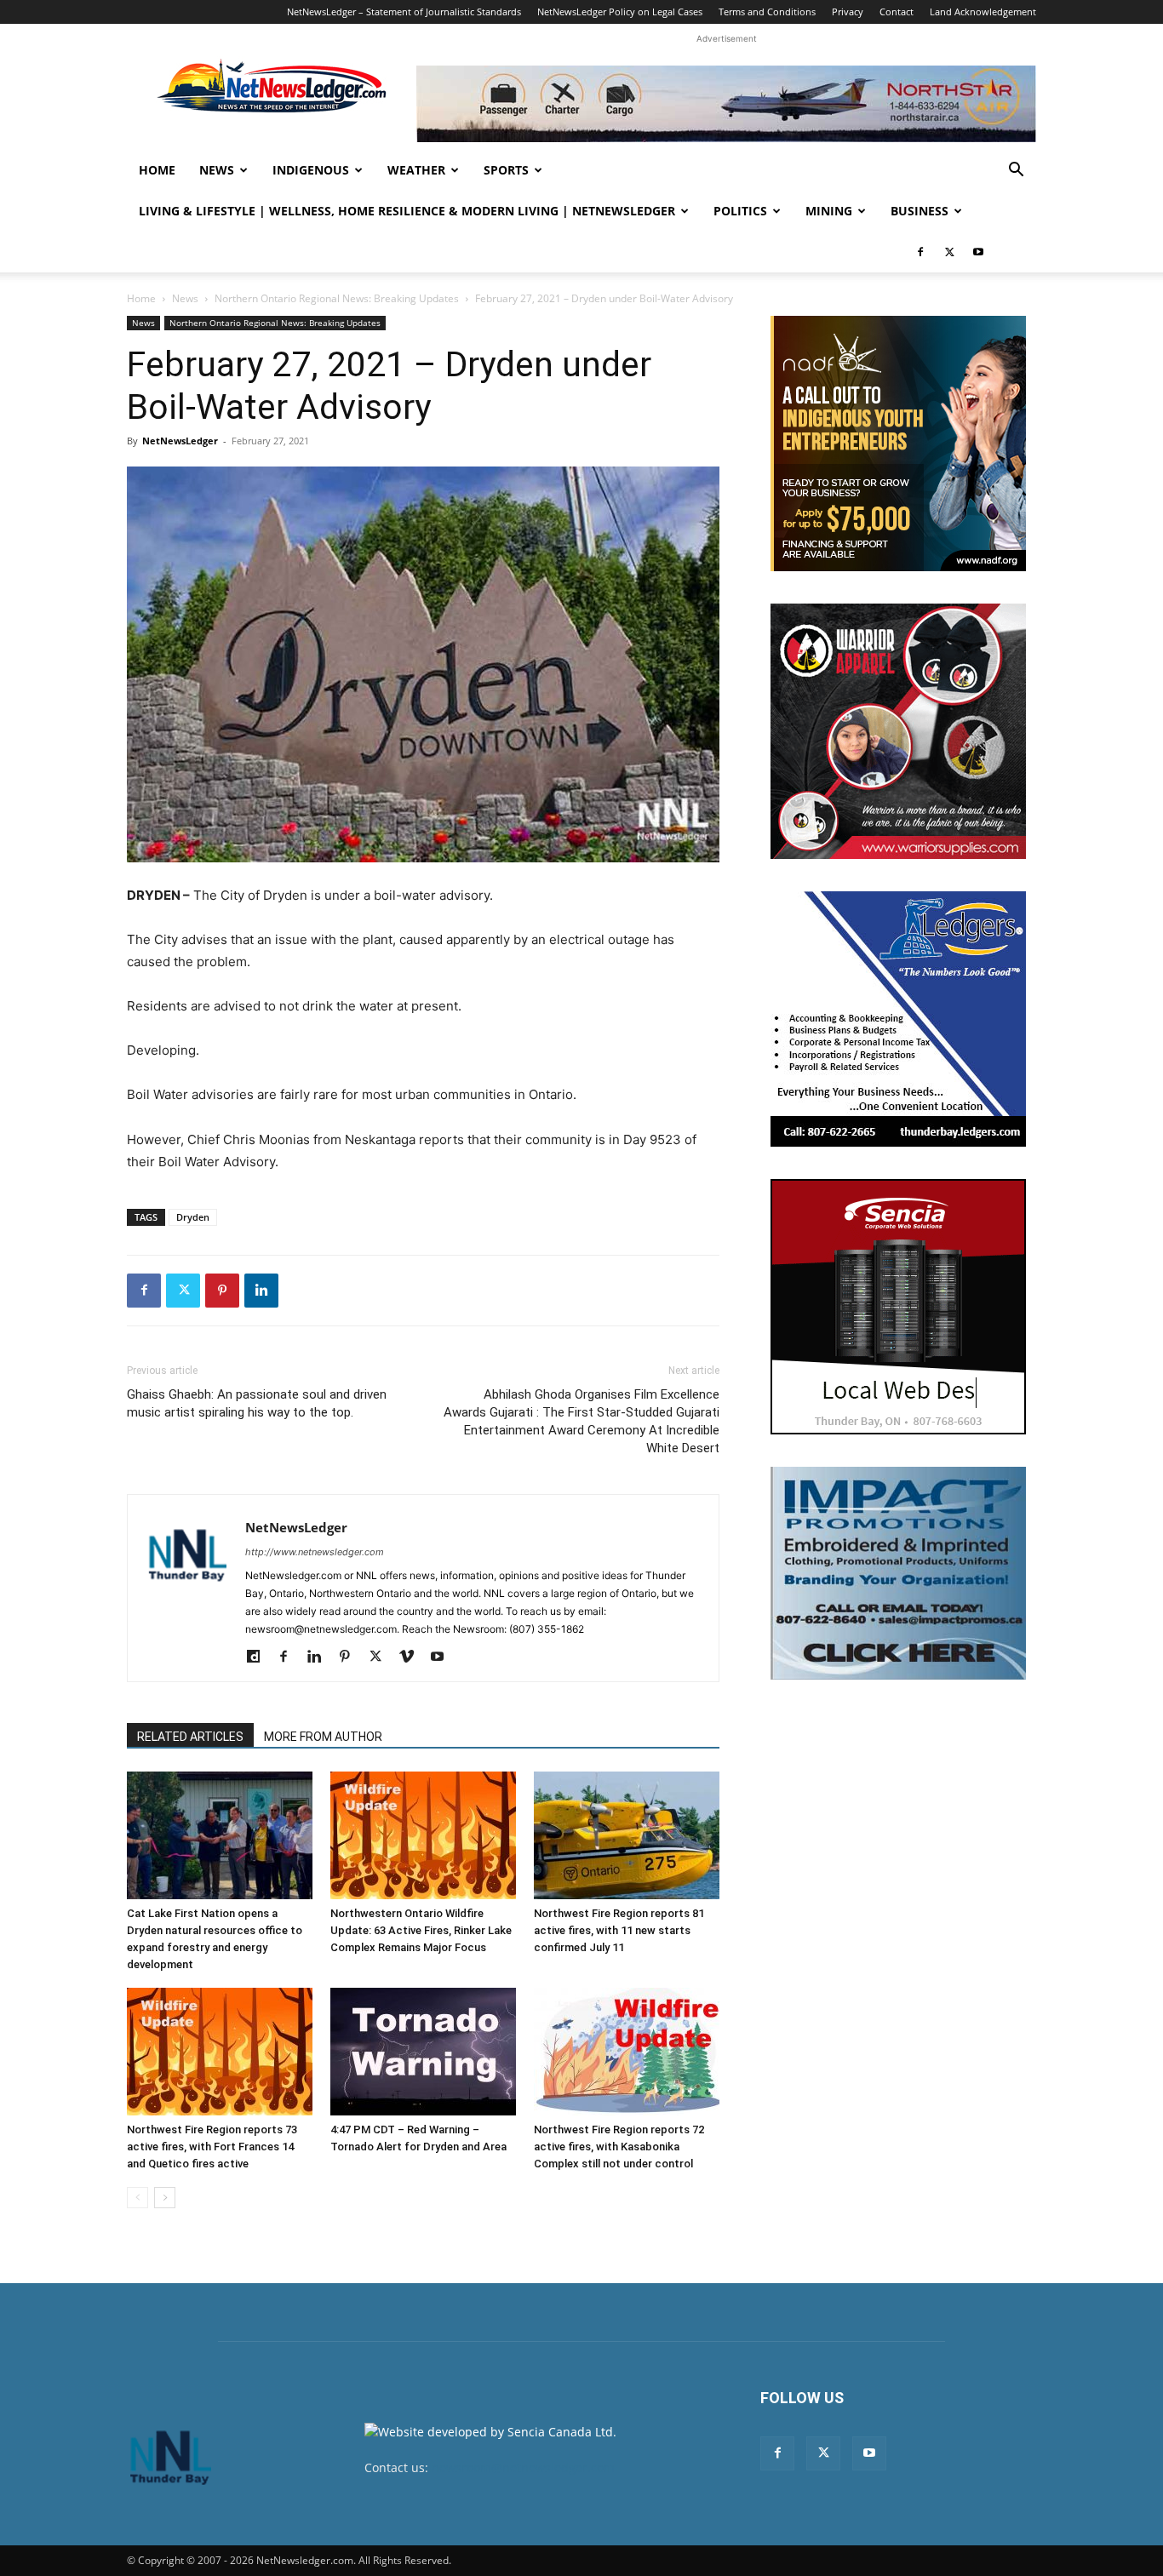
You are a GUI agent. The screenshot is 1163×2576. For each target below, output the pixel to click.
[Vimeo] (412, 1657)
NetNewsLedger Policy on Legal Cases (620, 11)
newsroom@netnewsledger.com (523, 2467)
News (217, 170)
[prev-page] (137, 2198)
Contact (897, 11)
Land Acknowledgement (983, 11)
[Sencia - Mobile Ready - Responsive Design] (898, 1307)
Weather (416, 170)
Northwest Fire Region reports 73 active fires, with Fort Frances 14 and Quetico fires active (212, 2147)
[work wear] (898, 731)
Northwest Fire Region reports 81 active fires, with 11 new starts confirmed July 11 (619, 1930)
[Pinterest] (222, 1291)
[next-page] (165, 2198)
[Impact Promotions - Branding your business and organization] (898, 1573)
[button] (1016, 172)
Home (157, 170)
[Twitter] (949, 252)
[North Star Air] (726, 104)
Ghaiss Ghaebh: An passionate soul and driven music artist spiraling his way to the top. (257, 1403)
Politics (740, 211)
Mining (829, 211)
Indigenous (311, 170)
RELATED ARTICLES (190, 1737)
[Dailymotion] (259, 1657)
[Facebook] (920, 252)
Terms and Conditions (767, 11)
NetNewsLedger (180, 441)
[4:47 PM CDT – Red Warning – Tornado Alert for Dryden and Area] (423, 2052)
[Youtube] (978, 252)
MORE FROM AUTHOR (323, 1737)
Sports (506, 170)
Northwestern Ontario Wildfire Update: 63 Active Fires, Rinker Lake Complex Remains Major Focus (421, 1930)
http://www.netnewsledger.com (315, 1552)
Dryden (193, 1217)
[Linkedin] (261, 1291)
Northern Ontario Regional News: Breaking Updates (337, 298)
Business (920, 211)
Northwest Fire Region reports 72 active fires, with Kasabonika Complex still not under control (619, 2147)
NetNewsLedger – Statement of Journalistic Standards (404, 11)
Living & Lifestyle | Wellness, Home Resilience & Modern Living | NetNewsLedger (407, 211)
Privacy (848, 11)
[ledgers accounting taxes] (898, 1019)
